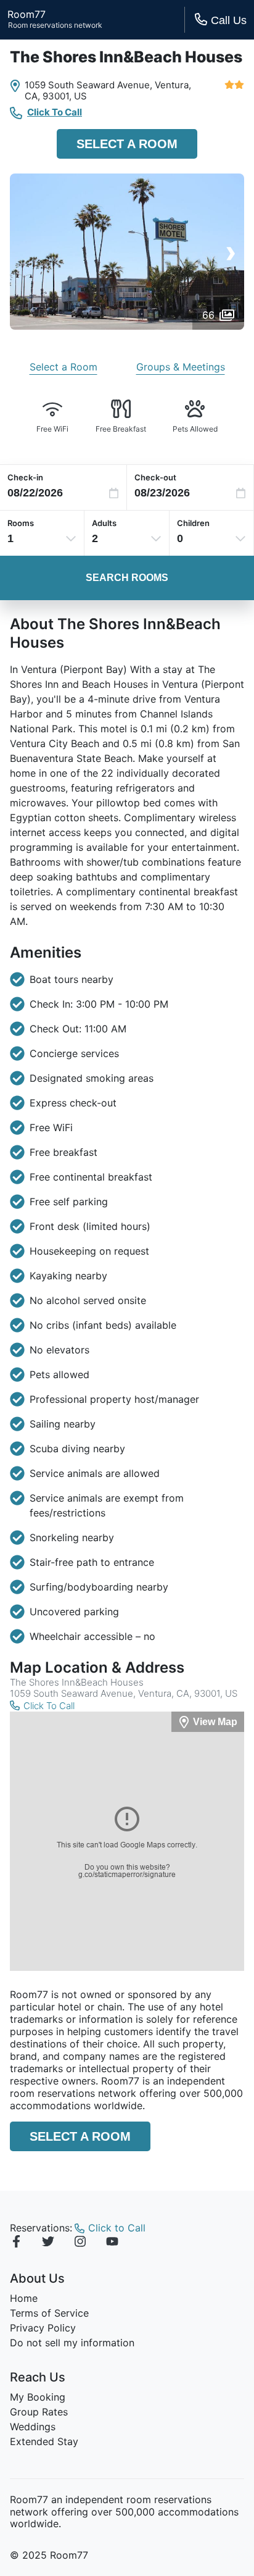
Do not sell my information (72, 2343)
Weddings (33, 2427)
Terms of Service (49, 2313)
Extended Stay (44, 2441)
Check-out (155, 477)
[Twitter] (48, 2243)
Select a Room (127, 144)
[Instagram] (80, 2243)
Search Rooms (127, 578)
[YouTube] (112, 2243)
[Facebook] (16, 2243)
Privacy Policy (43, 2328)
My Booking (38, 2397)
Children (193, 523)
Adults (104, 523)
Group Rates (39, 2412)
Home (24, 2298)
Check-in (25, 477)
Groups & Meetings (181, 367)
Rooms (21, 523)
